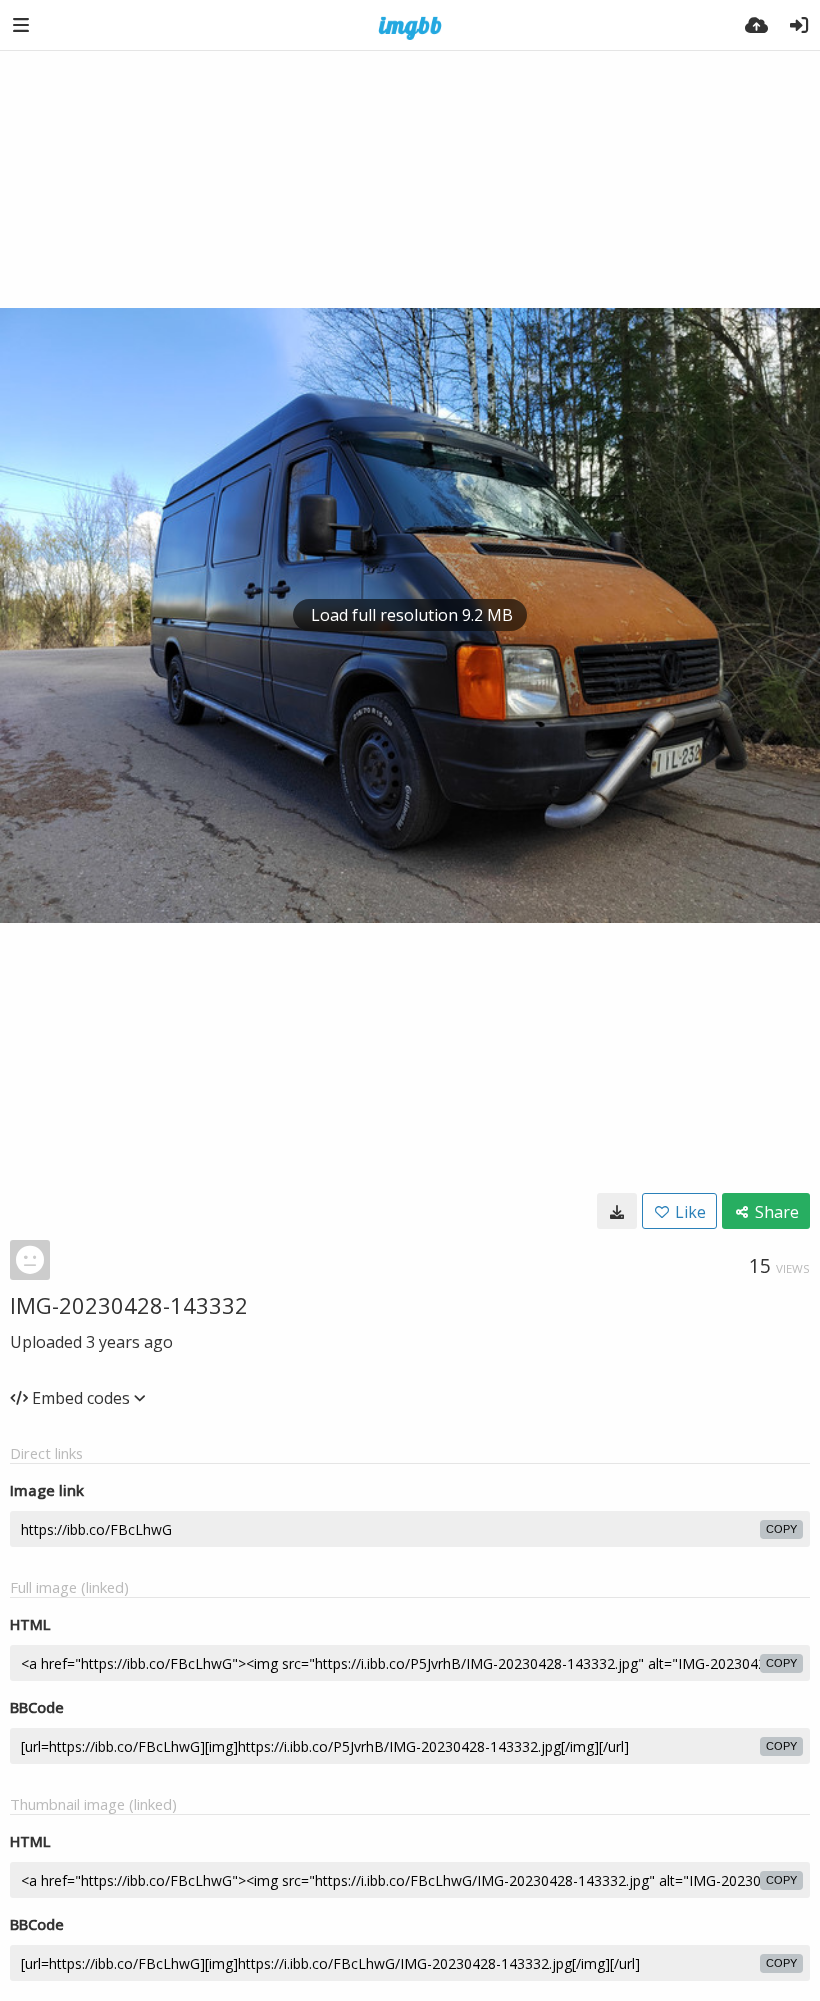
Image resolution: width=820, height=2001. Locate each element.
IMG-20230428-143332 (129, 1305)
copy (781, 1529)
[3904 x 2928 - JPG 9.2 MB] (617, 1211)
